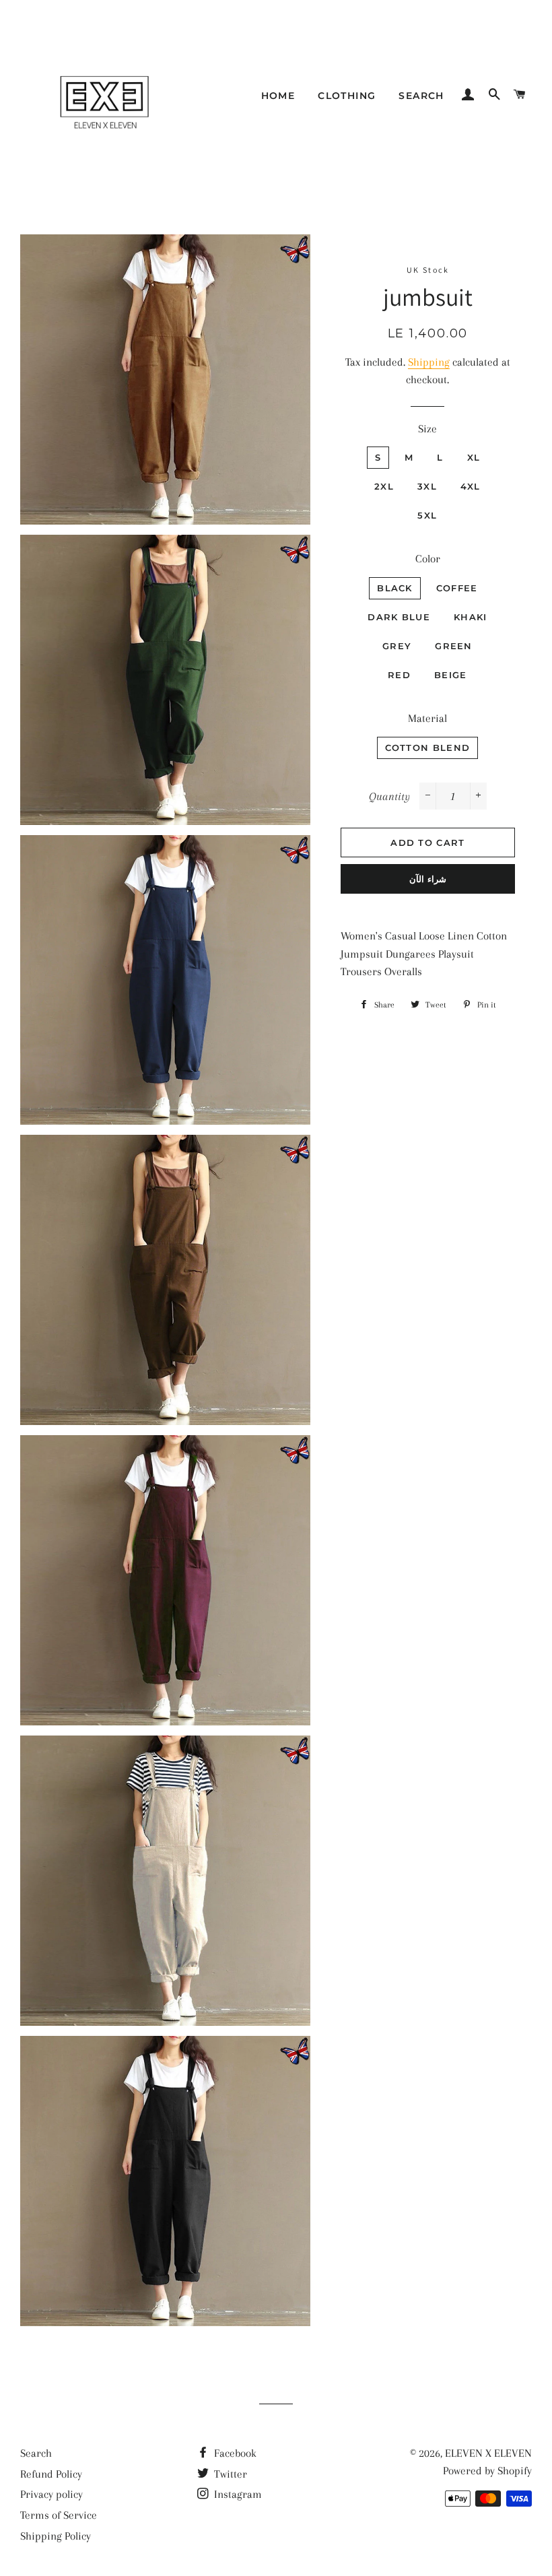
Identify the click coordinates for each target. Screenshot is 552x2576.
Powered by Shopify (487, 2471)
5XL (427, 515)
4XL (471, 486)
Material (427, 718)
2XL (384, 486)
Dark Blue (399, 617)
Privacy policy (51, 2494)
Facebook (234, 2453)
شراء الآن (428, 879)
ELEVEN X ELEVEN (488, 2453)
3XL (427, 486)
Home (278, 96)
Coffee (457, 588)
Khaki (471, 617)
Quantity (389, 796)
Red (399, 675)
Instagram (237, 2494)
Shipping (429, 362)
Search (421, 96)
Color (428, 559)
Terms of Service (59, 2515)
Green (454, 646)
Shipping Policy (56, 2536)
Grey (397, 646)
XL (474, 457)
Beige (451, 675)
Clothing (347, 96)
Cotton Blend (428, 748)
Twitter (229, 2474)
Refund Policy (51, 2474)
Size (427, 429)
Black (395, 588)
